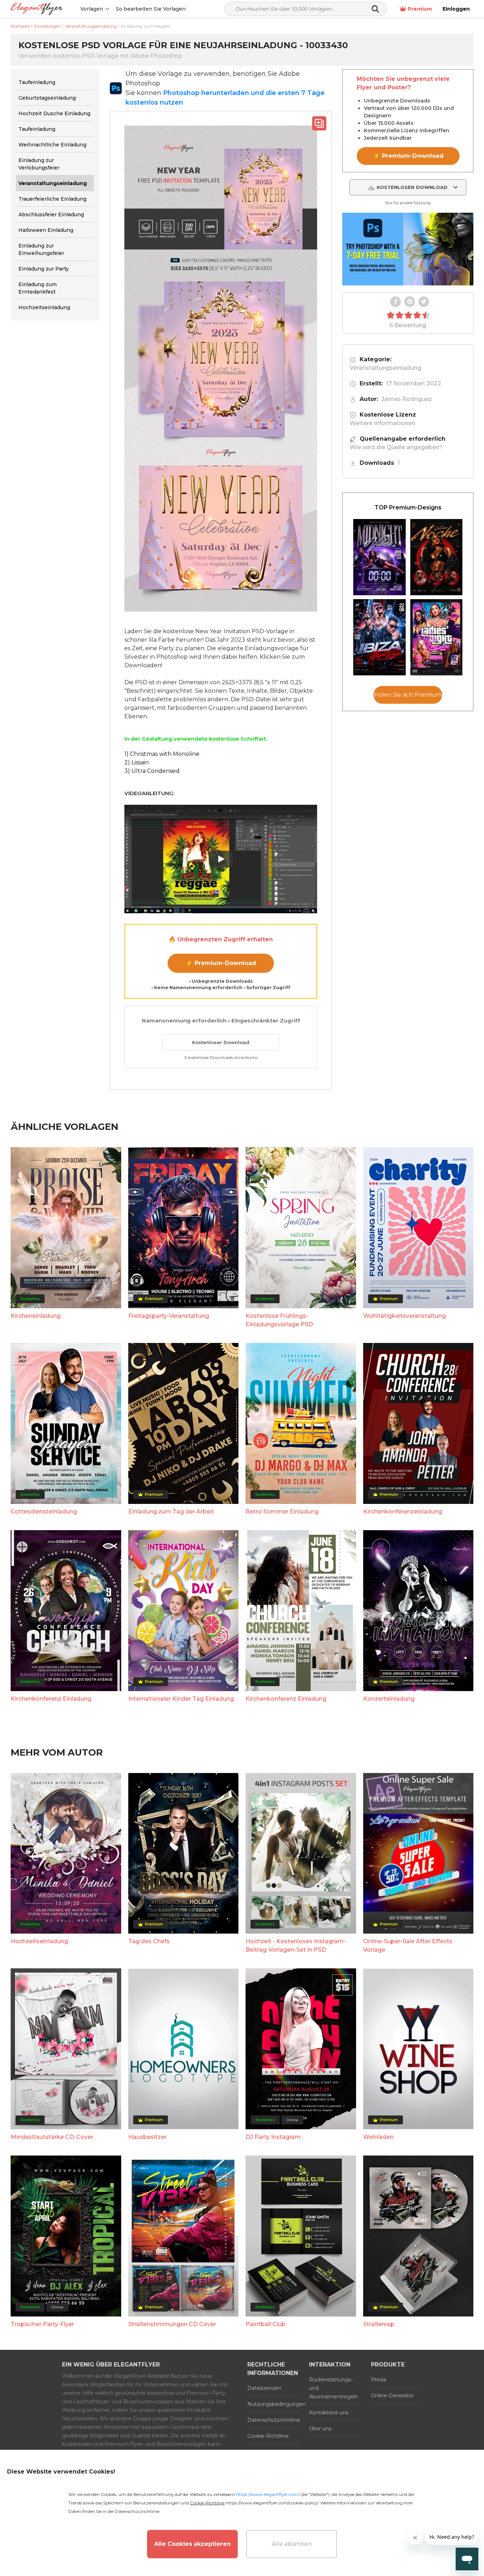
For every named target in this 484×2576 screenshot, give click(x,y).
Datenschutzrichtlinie (273, 2420)
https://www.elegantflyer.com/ (268, 2494)
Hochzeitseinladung (39, 1941)
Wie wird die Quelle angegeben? (396, 447)
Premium (420, 9)
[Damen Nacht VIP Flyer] (437, 637)
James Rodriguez (407, 399)
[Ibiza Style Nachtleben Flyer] (379, 637)
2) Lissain (137, 762)
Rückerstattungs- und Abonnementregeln (334, 2388)
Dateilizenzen (264, 2388)
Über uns (320, 2429)
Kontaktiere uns (329, 2413)
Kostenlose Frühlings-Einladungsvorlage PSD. (280, 1320)
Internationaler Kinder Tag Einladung (181, 1699)
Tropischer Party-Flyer (42, 2324)
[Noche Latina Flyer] (437, 557)
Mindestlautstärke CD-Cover (52, 2137)
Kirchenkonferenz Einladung (51, 1699)
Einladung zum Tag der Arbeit (171, 1512)
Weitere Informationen (382, 423)
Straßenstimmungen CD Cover (172, 2324)
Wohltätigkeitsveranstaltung (404, 1316)
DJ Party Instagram (273, 2137)
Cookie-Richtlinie (268, 2436)
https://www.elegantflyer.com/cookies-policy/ (272, 2503)
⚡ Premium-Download (221, 963)
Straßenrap (379, 2324)
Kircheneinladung (36, 1316)
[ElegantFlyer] (37, 9)
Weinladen (378, 2137)
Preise (379, 2380)
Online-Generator (392, 2396)
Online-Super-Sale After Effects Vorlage (408, 1945)
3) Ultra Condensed (152, 771)
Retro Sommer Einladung (282, 1512)
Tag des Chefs (149, 1941)
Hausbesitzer (147, 2137)
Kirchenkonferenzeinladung (403, 1512)
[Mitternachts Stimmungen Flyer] (379, 557)
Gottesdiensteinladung (44, 1512)
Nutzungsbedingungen (273, 2404)
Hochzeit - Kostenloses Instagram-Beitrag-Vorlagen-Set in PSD (296, 1945)
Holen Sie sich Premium (408, 695)
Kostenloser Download (221, 1042)
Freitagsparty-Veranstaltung (169, 1316)
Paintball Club (266, 2324)
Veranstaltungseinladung (385, 368)
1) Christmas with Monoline (162, 754)
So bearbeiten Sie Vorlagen (151, 9)
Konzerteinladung (389, 1699)
